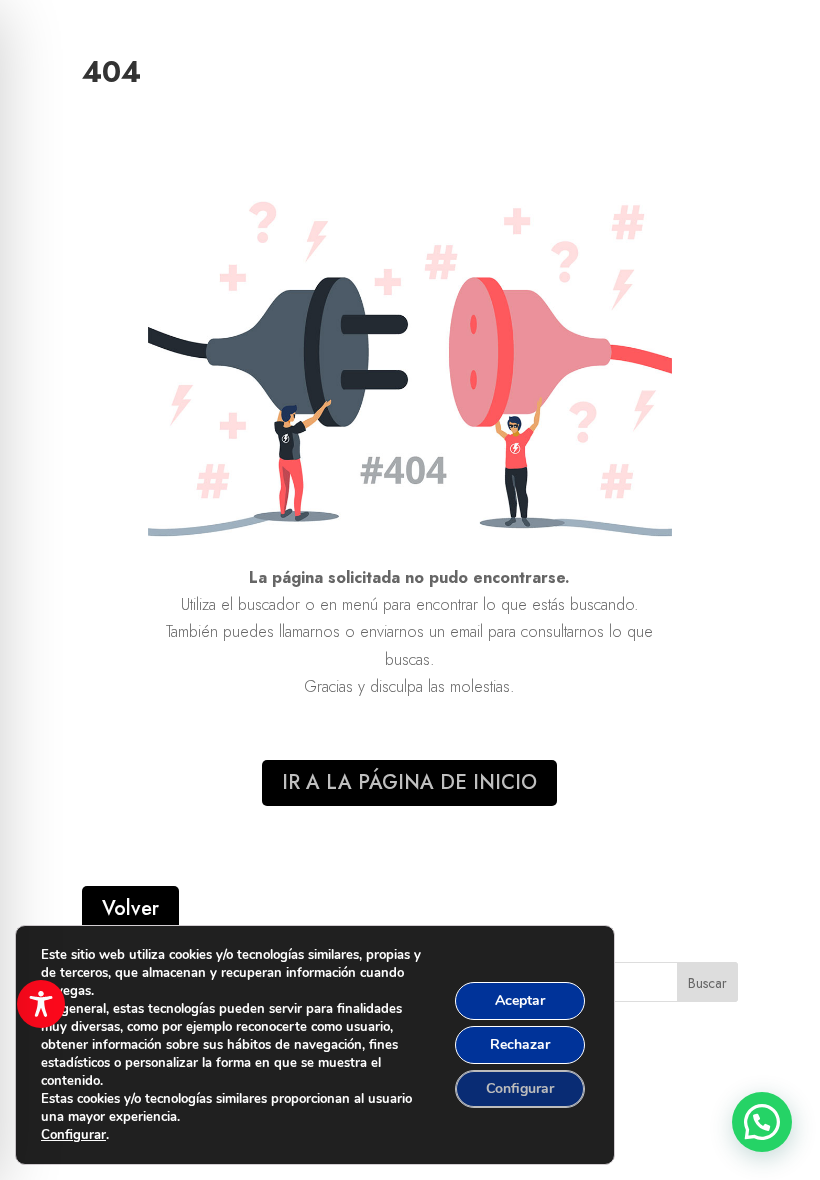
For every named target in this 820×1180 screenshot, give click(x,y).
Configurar (73, 1135)
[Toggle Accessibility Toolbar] (41, 1004)
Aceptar (520, 1000)
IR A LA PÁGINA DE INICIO (409, 782)
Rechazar (520, 1044)
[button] (762, 1122)
